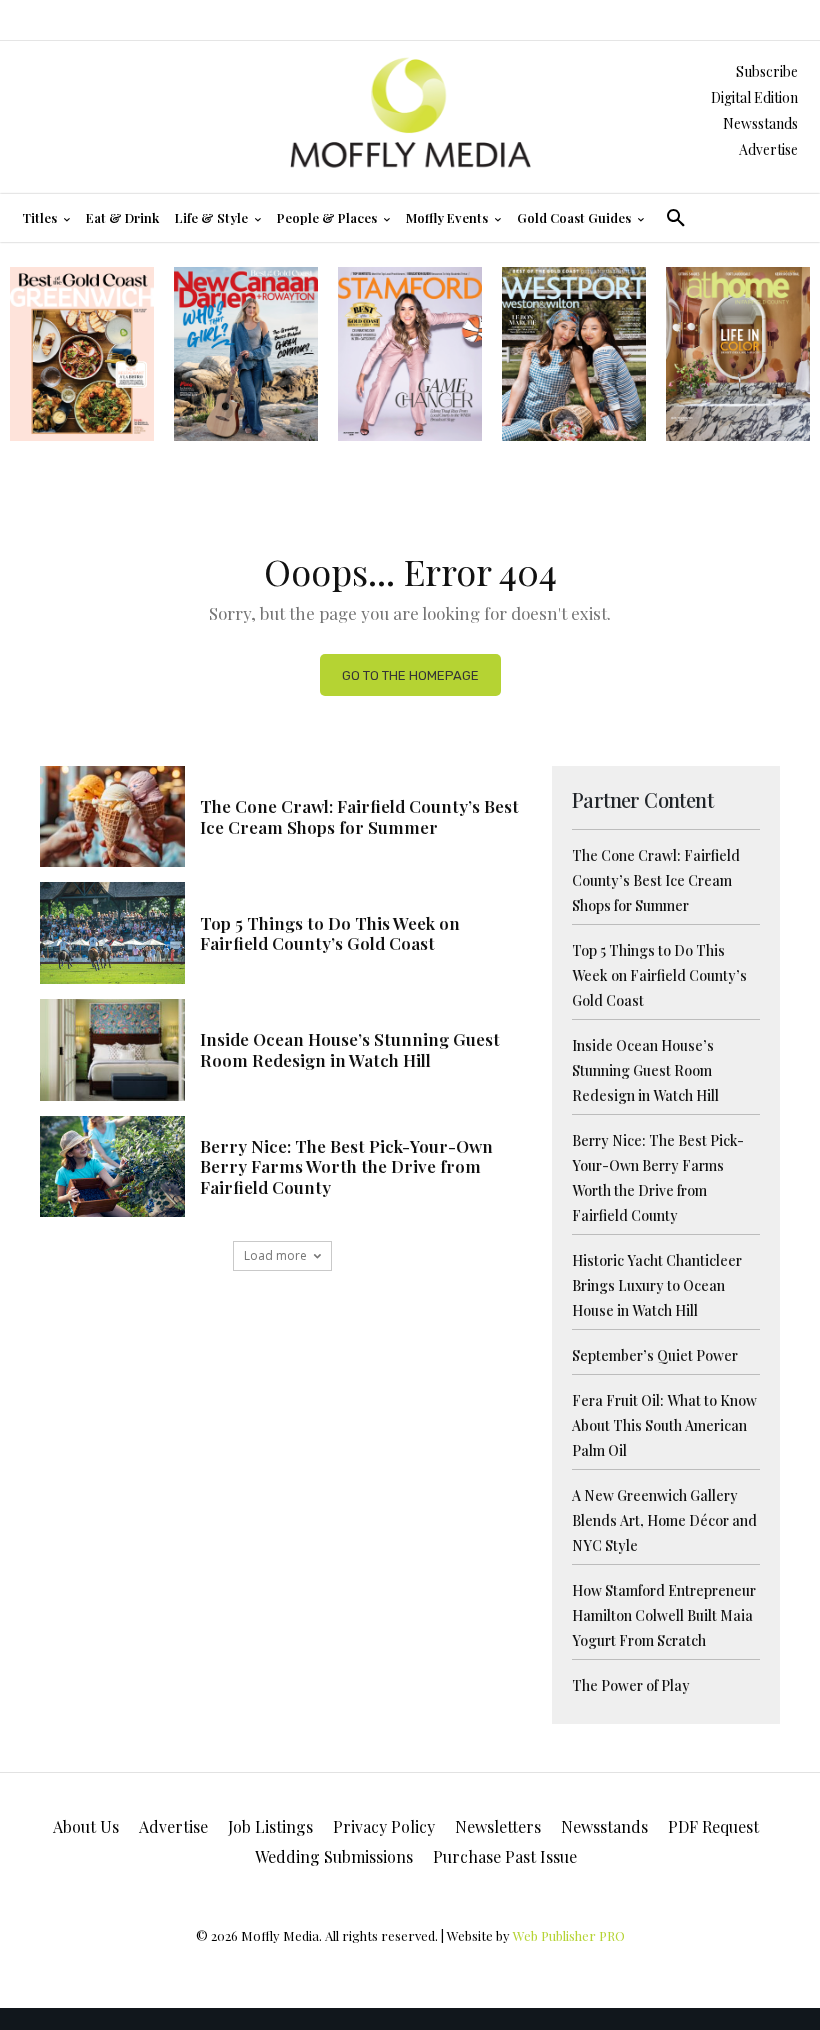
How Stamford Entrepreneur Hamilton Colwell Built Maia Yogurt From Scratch (664, 1615)
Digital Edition (754, 97)
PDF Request (713, 1826)
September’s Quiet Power (655, 1355)
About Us (86, 1826)
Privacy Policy (384, 1826)
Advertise (768, 149)
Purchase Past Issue (505, 1856)
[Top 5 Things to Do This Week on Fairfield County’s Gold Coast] (112, 933)
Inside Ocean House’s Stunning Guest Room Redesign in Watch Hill (350, 1049)
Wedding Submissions (334, 1856)
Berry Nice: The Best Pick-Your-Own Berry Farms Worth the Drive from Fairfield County (346, 1166)
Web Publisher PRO (569, 1935)
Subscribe (767, 71)
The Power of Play (631, 1685)
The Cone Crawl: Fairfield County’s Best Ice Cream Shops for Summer (359, 816)
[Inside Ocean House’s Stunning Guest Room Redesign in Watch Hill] (112, 1050)
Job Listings (270, 1826)
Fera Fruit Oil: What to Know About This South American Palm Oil (664, 1425)
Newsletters (498, 1826)
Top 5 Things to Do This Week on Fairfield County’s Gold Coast (330, 933)
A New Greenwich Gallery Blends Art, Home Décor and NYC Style (664, 1520)
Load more (275, 1255)
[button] (676, 218)
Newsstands (760, 123)
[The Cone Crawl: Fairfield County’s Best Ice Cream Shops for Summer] (112, 817)
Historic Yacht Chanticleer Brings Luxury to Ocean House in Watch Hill (657, 1285)
